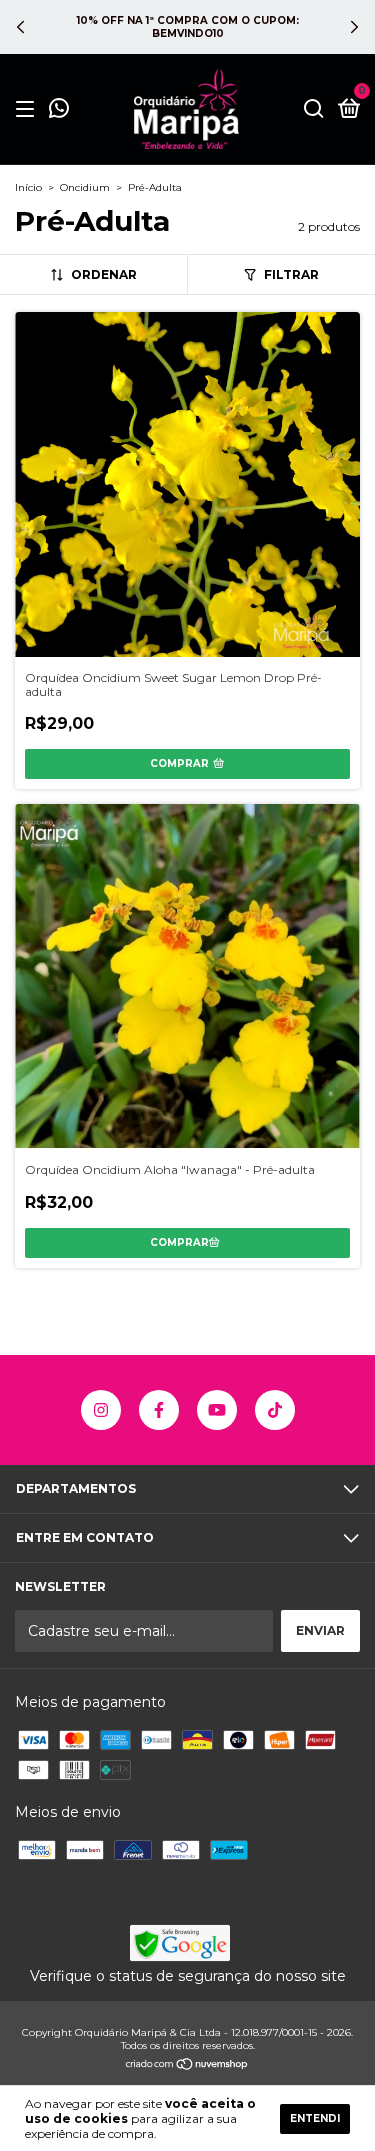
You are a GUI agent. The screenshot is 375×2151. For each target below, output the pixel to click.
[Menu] (28, 109)
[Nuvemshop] (187, 2066)
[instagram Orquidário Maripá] (101, 1410)
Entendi (315, 2118)
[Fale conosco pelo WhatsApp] (59, 110)
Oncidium (85, 187)
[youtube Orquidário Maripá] (217, 1410)
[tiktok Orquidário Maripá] (275, 1410)
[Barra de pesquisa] (314, 109)
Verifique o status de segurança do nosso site (188, 1976)
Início (28, 187)
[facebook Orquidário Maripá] (159, 1410)
